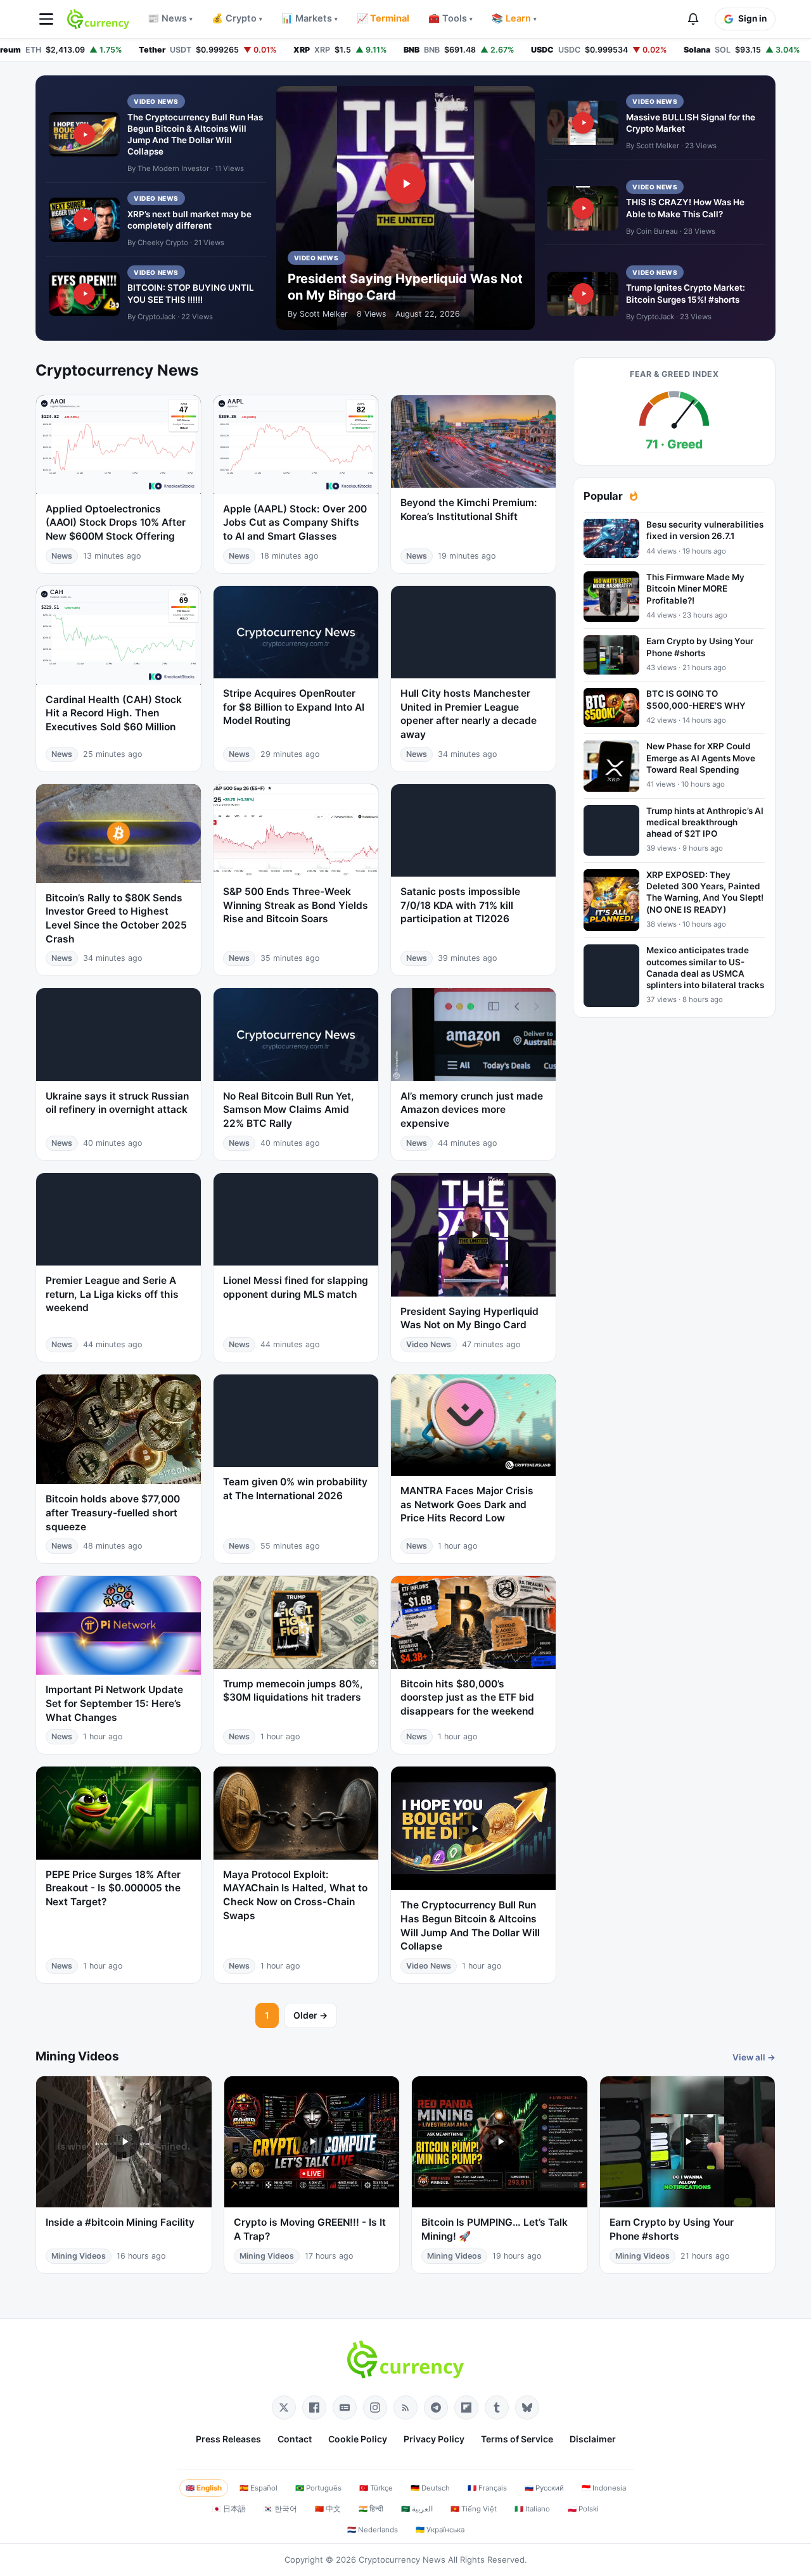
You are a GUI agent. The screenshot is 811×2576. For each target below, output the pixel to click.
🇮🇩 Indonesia (604, 2488)
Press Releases (228, 2439)
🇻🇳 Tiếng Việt (474, 2509)
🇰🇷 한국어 (280, 2509)
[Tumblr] (497, 2408)
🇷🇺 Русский (544, 2488)
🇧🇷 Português (318, 2488)
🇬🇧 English (204, 2488)
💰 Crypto (237, 18)
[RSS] (405, 2408)
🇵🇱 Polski (583, 2509)
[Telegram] (436, 2408)
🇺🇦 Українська (440, 2530)
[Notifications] (693, 19)
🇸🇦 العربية (417, 2509)
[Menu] (46, 19)
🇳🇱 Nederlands (373, 2530)
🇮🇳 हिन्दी (371, 2509)
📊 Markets (310, 18)
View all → (754, 2057)
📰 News (170, 18)
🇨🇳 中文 (328, 2509)
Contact (295, 2439)
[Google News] (345, 2408)
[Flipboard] (466, 2408)
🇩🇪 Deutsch (430, 2488)
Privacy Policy (434, 2439)
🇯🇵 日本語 (229, 2509)
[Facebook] (314, 2408)
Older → (310, 2015)
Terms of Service (517, 2439)
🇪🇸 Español (259, 2488)
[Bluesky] (527, 2408)
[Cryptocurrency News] (98, 19)
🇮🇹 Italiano (532, 2509)
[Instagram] (375, 2408)
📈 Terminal (383, 18)
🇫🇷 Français (487, 2488)
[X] (284, 2408)
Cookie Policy (358, 2439)
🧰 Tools (450, 18)
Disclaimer (593, 2439)
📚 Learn (514, 18)
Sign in (752, 18)
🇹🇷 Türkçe (376, 2488)
